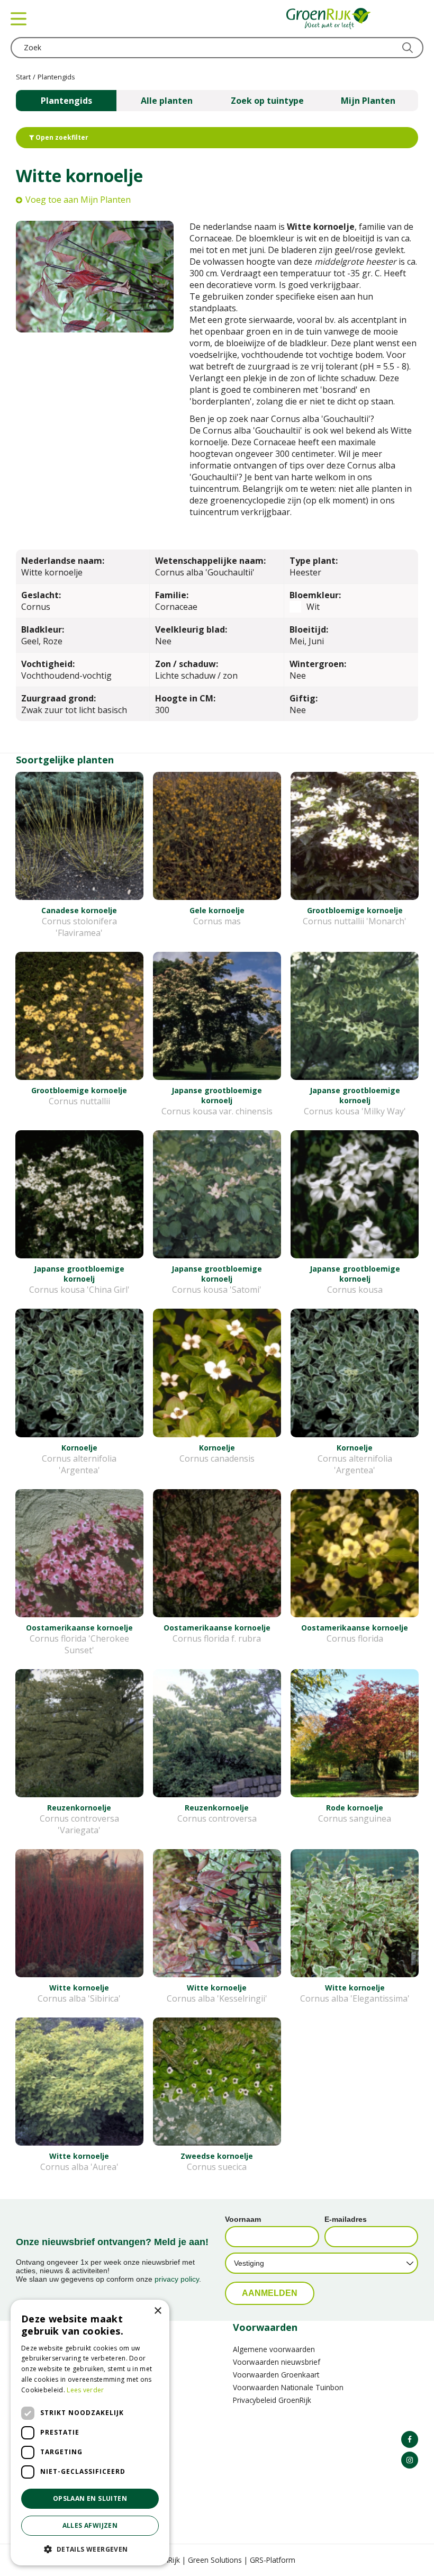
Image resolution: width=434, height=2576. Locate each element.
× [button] (157, 2311)
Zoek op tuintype (267, 101)
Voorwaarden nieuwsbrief (277, 2362)
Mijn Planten (368, 101)
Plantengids (66, 101)
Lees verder (85, 2390)
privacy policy (177, 2279)
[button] (90, 2549)
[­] (410, 2439)
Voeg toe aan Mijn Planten (78, 200)
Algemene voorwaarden (274, 2349)
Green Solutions (215, 2560)
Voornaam (243, 2219)
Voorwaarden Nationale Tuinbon (288, 2387)
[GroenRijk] (329, 19)
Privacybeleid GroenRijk (272, 2400)
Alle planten (167, 101)
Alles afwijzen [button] (90, 2525)
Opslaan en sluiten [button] (90, 2498)
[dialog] (90, 2433)
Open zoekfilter (61, 137)
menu (19, 19)
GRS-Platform (273, 2560)
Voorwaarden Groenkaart (276, 2375)
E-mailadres (346, 2219)
